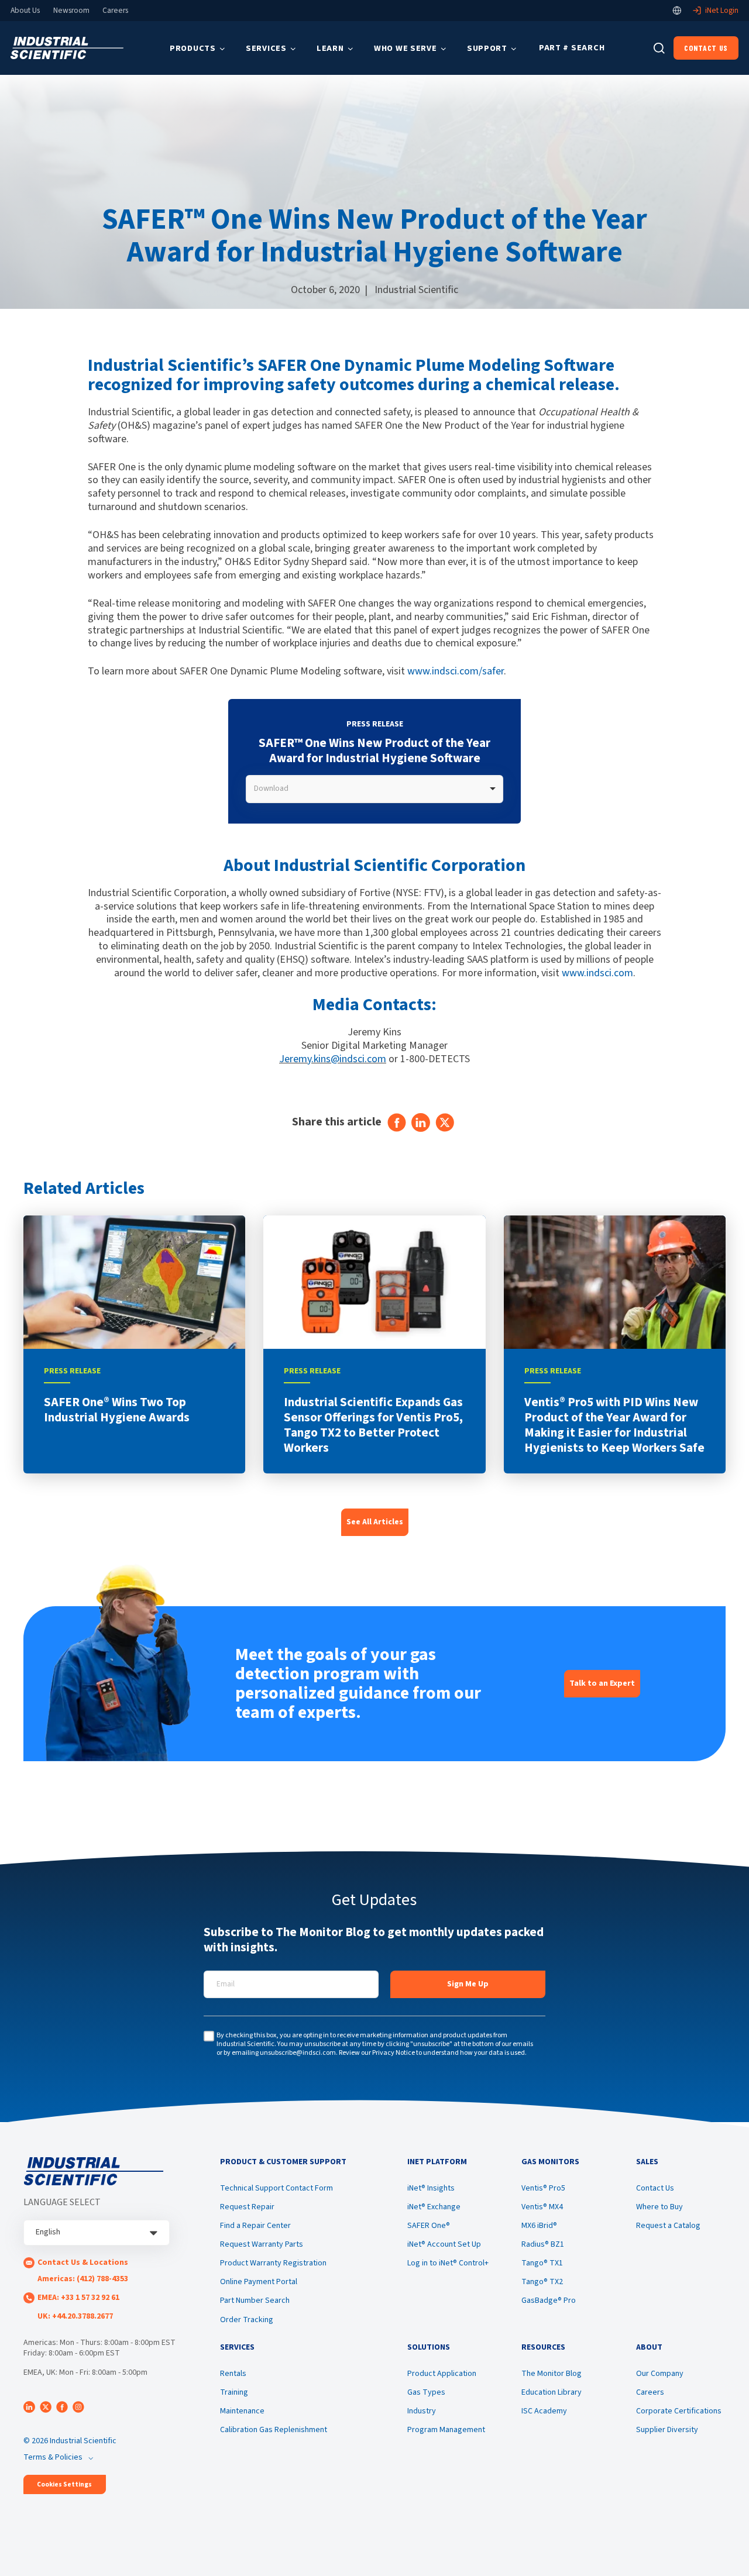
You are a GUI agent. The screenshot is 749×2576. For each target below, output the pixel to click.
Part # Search (572, 48)
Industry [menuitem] (422, 2411)
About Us (25, 11)
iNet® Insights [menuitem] (431, 2188)
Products (193, 48)
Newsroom (71, 11)
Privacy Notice (394, 2053)
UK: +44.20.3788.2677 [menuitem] (75, 2316)
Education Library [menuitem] (552, 2392)
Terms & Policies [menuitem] (53, 2457)
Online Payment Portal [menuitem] (259, 2282)
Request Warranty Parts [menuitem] (262, 2244)
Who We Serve (406, 48)
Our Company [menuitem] (660, 2374)
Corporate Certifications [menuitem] (679, 2411)
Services (266, 48)
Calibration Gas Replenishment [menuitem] (274, 2430)
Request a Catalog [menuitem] (668, 2226)
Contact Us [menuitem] (655, 2188)
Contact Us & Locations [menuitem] (83, 2262)
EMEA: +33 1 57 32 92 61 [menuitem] (78, 2298)
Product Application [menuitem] (442, 2374)
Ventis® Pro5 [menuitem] (543, 2188)
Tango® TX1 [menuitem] (542, 2263)
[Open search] (659, 48)
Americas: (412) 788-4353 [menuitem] (83, 2279)
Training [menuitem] (234, 2392)
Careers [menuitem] (650, 2392)
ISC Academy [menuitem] (544, 2411)
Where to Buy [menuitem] (659, 2207)
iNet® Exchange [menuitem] (434, 2207)
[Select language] (677, 11)
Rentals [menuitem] (233, 2374)
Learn (330, 48)
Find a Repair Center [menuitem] (255, 2226)
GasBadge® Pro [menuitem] (549, 2301)
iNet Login (722, 11)
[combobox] (374, 789)
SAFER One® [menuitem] (429, 2226)
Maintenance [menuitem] (242, 2411)
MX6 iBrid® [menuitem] (539, 2226)
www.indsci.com (597, 973)
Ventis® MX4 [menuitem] (542, 2207)
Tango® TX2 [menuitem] (542, 2282)
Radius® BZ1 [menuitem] (543, 2244)
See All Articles (375, 1522)
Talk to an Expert (602, 1683)
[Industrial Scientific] (67, 48)
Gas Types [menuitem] (426, 2392)
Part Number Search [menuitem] (255, 2301)
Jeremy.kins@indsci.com (333, 1059)
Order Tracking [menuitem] (247, 2320)
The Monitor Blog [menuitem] (552, 2374)
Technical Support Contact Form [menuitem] (276, 2188)
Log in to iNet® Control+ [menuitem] (448, 2263)
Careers (115, 11)
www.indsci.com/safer (456, 671)
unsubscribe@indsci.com (298, 2053)
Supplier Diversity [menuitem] (667, 2430)
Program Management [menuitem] (446, 2430)
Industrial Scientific (416, 290)
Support (487, 48)
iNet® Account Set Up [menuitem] (444, 2244)
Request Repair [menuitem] (247, 2207)
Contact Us (706, 48)
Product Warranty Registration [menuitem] (273, 2263)
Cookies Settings (64, 2484)
